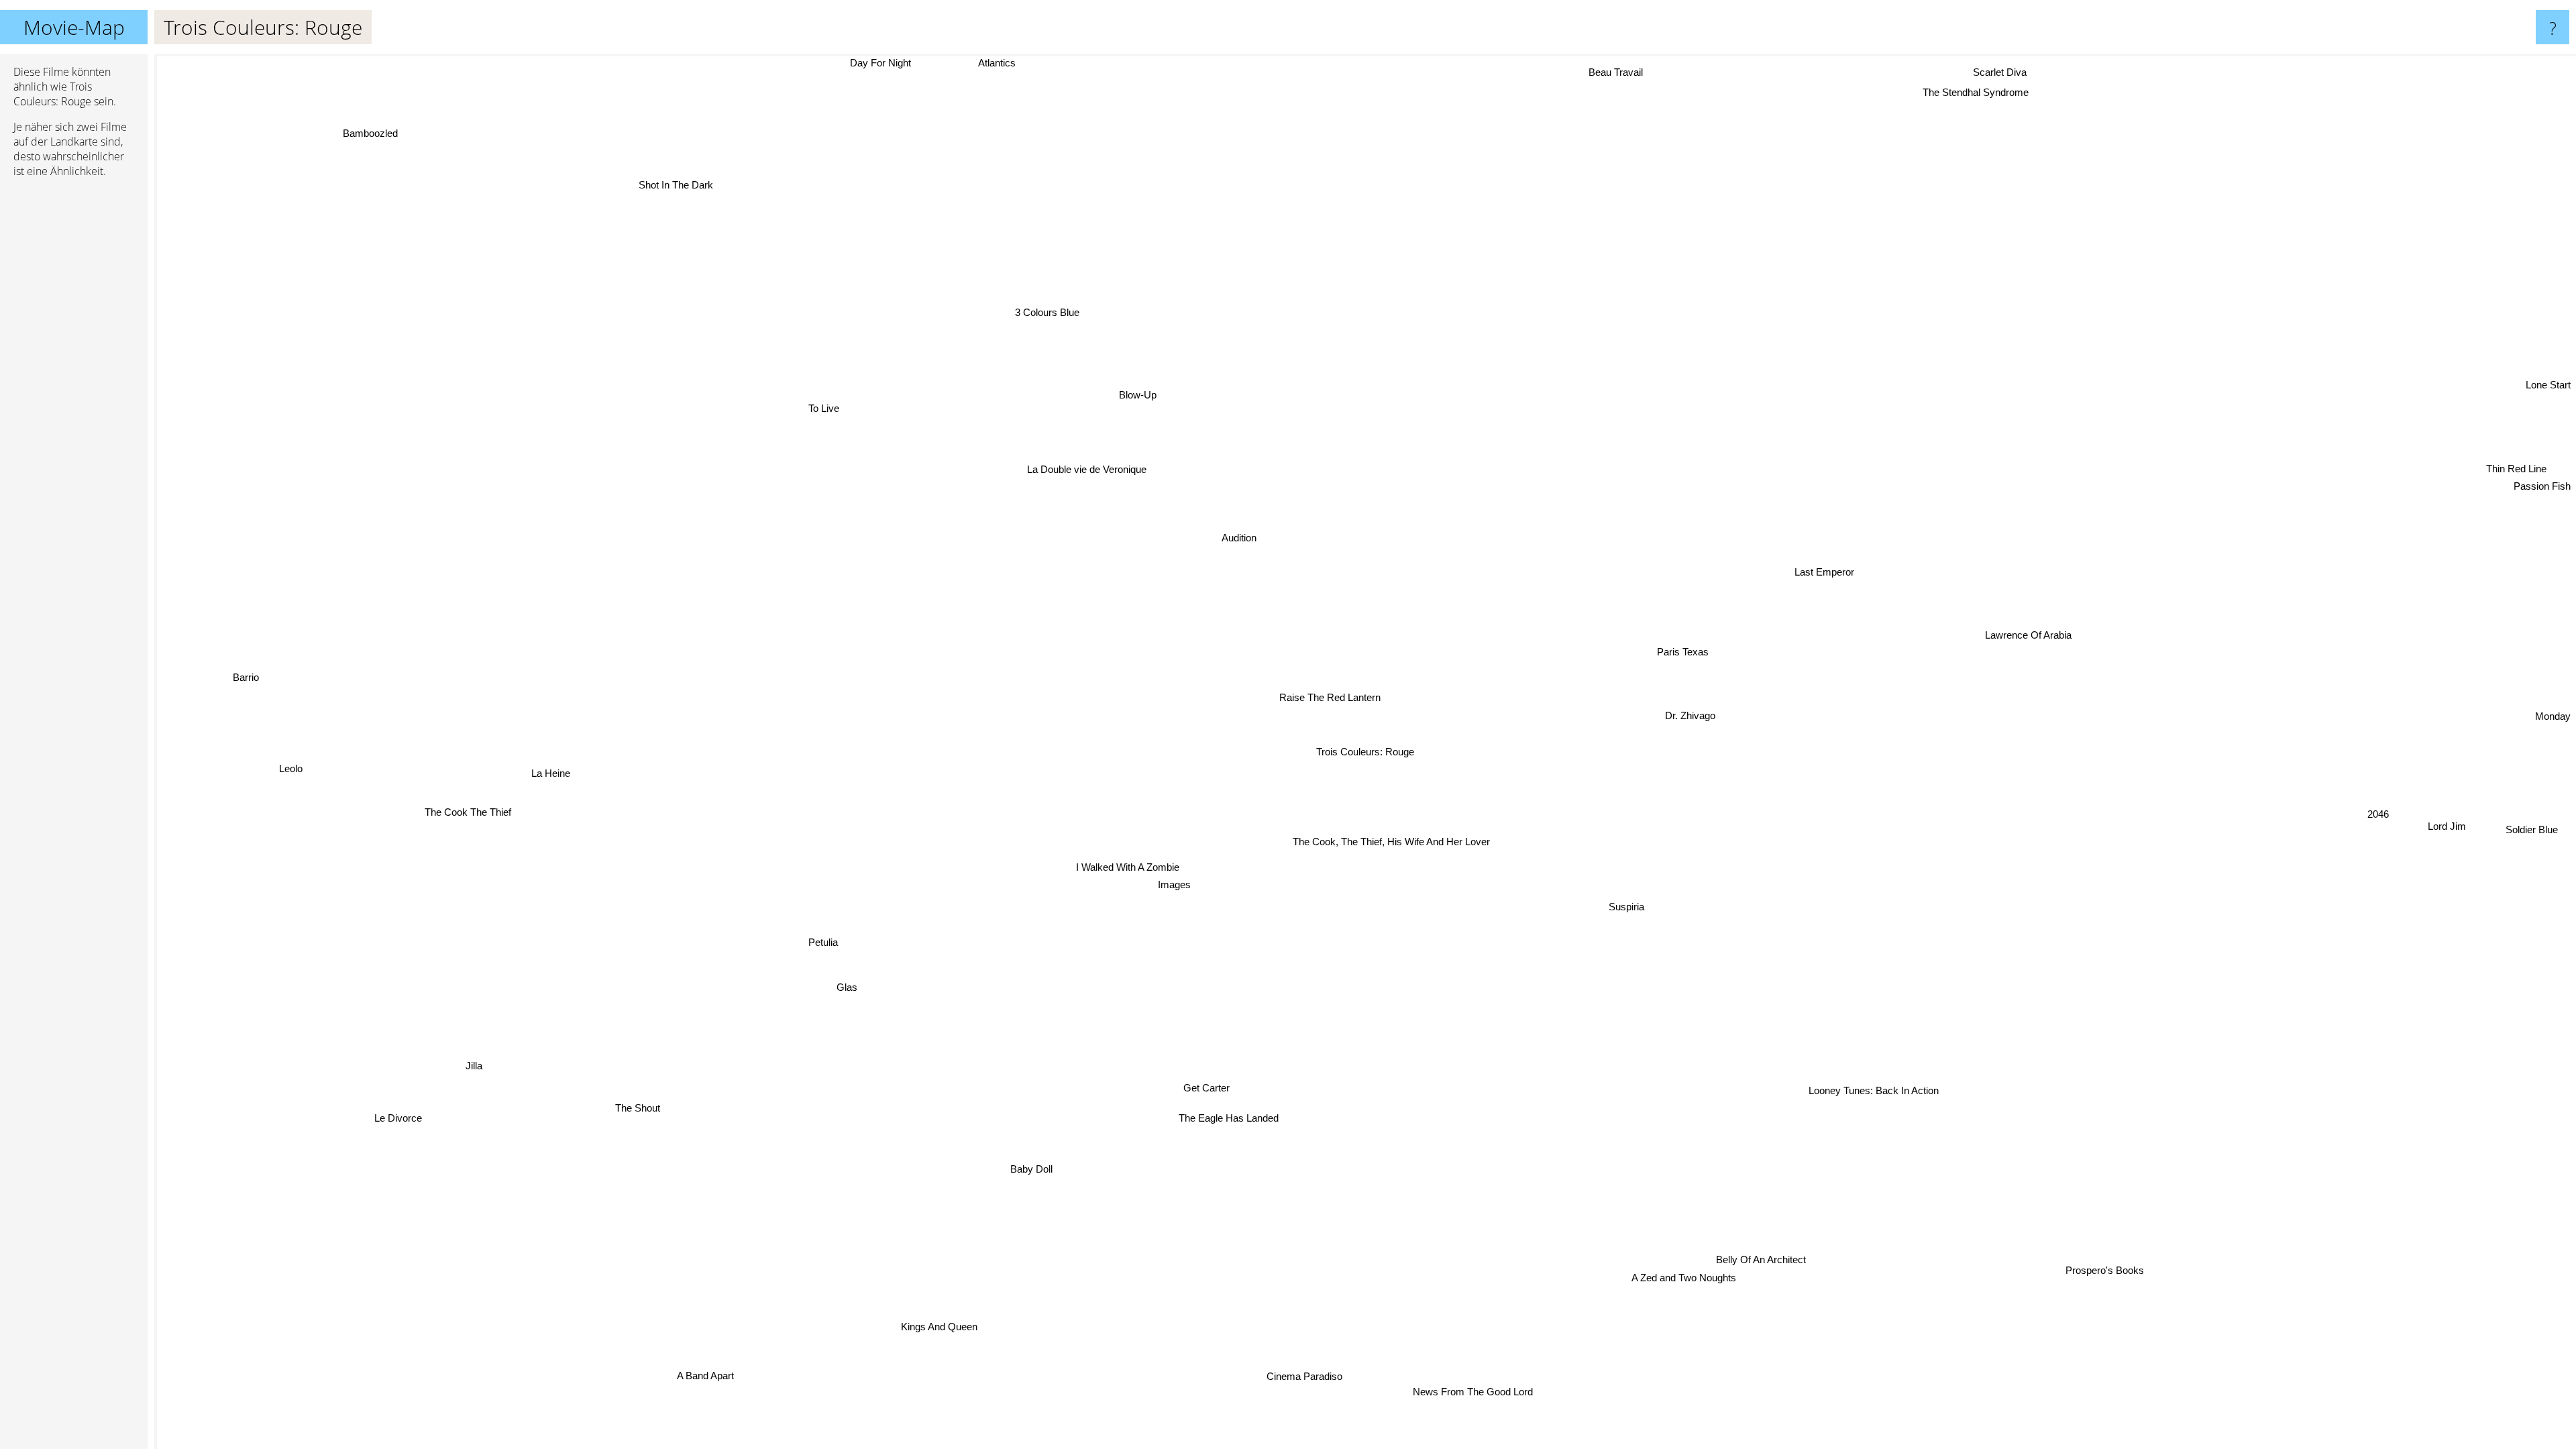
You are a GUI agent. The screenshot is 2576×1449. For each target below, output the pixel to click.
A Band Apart (721, 1381)
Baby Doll (1049, 1174)
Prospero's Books (2081, 1280)
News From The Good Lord (1489, 1389)
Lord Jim (2451, 816)
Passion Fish (2542, 485)
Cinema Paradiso (1349, 1380)
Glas (834, 976)
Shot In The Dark (665, 192)
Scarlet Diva (2013, 78)
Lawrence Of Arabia (2031, 634)
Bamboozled (360, 141)
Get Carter (1221, 1089)
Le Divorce (357, 1080)
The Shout (634, 1103)
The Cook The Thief (473, 844)
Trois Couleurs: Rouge (1365, 752)
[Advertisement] (74, 394)
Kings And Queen (948, 1329)
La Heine (551, 760)
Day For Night (876, 63)
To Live (831, 404)
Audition (1287, 524)
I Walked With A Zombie (1128, 864)
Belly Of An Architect (1754, 1259)
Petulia (820, 933)
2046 (2375, 838)
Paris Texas (1681, 649)
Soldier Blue (2535, 820)
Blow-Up (1110, 397)
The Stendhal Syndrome (1988, 98)
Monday (2553, 703)
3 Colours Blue (1044, 312)
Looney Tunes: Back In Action (1860, 1096)
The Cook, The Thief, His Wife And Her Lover (1388, 840)
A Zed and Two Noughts (1677, 1278)
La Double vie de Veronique (1096, 469)
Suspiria (1622, 906)
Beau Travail (1586, 69)
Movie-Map (74, 27)
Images (1166, 880)
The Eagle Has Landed (1246, 1121)
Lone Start (2548, 378)
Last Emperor (1829, 573)
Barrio (243, 685)
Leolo (291, 786)
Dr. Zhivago (1699, 720)
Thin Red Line (2519, 468)
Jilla (485, 1076)
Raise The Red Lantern (1326, 697)
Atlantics (971, 63)
